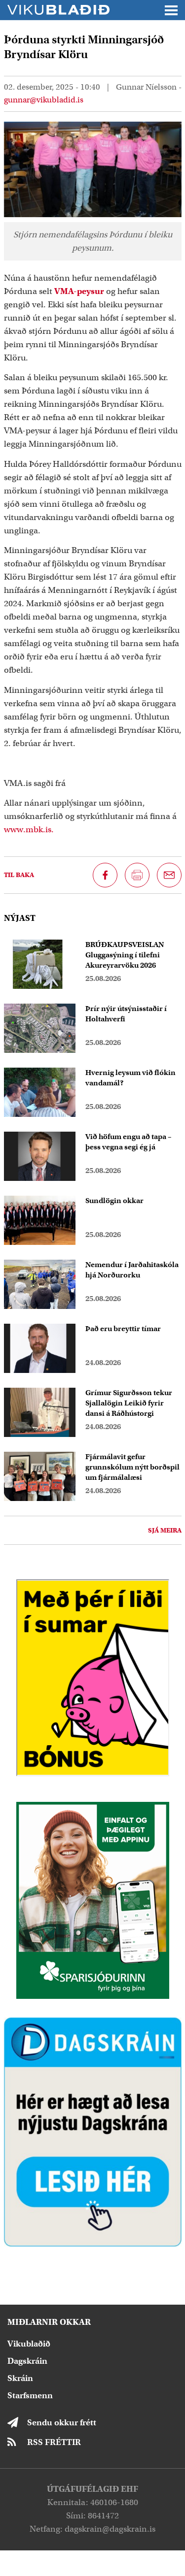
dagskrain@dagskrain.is (110, 2529)
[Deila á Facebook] (105, 875)
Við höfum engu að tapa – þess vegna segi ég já (129, 1142)
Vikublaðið (29, 2344)
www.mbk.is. (29, 830)
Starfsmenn (30, 2396)
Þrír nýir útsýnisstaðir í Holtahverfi (126, 1014)
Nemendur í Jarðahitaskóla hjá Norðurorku (132, 1270)
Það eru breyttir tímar (123, 1329)
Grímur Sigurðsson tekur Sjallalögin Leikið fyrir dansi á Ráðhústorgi (129, 1403)
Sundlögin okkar (114, 1201)
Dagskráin (27, 2361)
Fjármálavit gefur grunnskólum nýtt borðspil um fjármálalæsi (132, 1467)
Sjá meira (165, 1530)
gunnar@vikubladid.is (44, 100)
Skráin (20, 2378)
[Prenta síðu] (137, 875)
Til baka (19, 875)
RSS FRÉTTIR (54, 2442)
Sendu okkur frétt (62, 2423)
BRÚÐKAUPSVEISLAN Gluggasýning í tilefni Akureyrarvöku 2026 (125, 955)
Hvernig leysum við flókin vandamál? (130, 1078)
